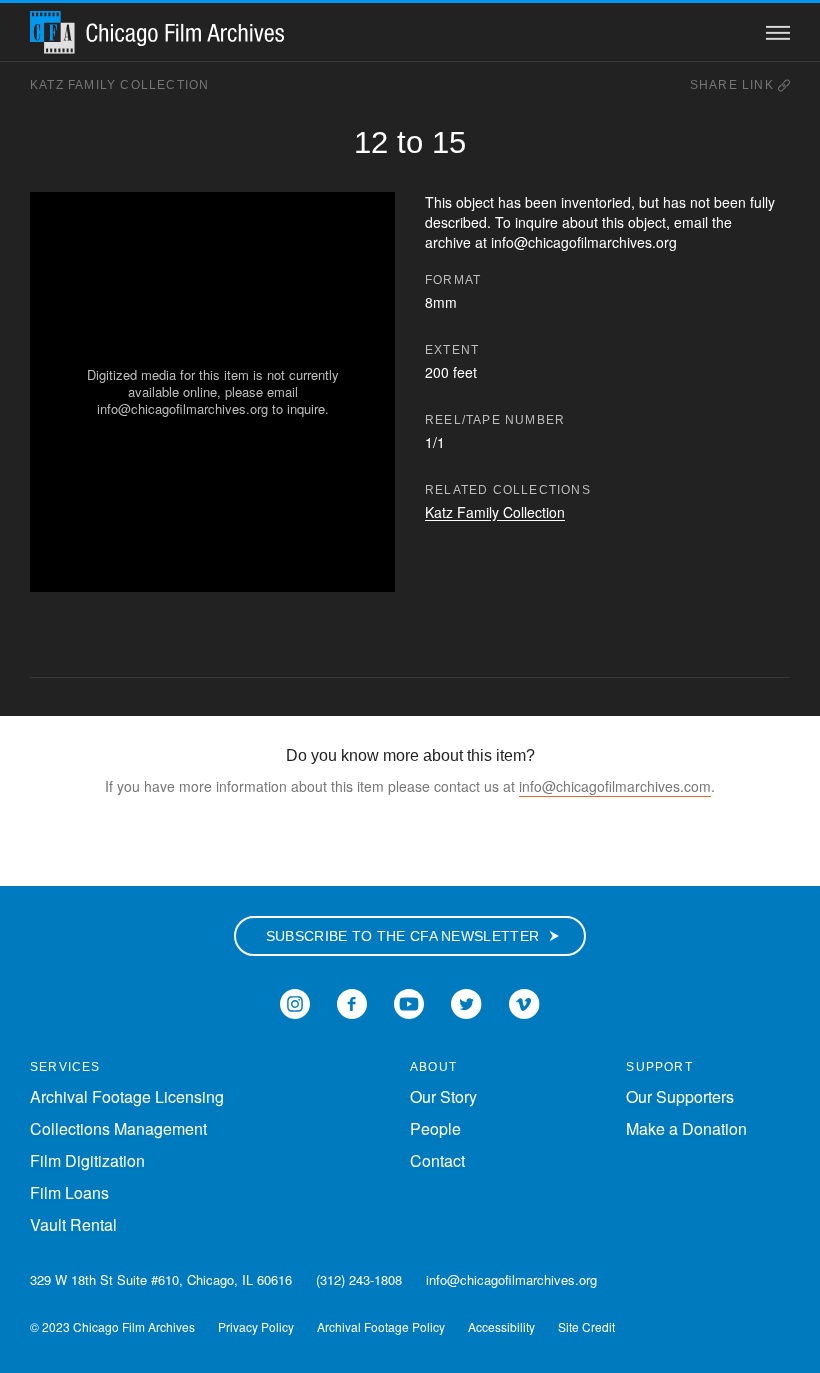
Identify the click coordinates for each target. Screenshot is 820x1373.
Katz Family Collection (119, 85)
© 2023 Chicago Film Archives (112, 1326)
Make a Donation (686, 1128)
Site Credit (586, 1326)
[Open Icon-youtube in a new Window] (409, 1001)
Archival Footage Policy (381, 1326)
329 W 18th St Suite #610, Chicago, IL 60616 (161, 1279)
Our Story (443, 1096)
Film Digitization (87, 1160)
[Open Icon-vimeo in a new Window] (524, 1001)
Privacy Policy (256, 1326)
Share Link (734, 85)
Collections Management (118, 1128)
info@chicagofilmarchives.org (511, 1279)
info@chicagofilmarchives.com (615, 786)
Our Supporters (680, 1096)
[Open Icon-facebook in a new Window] (352, 1001)
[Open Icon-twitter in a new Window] (466, 1001)
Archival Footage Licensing (127, 1096)
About (433, 1067)
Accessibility (501, 1326)
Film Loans (69, 1192)
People (435, 1128)
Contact (437, 1160)
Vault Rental (73, 1224)
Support (659, 1067)
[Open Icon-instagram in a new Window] (295, 1001)
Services (65, 1067)
